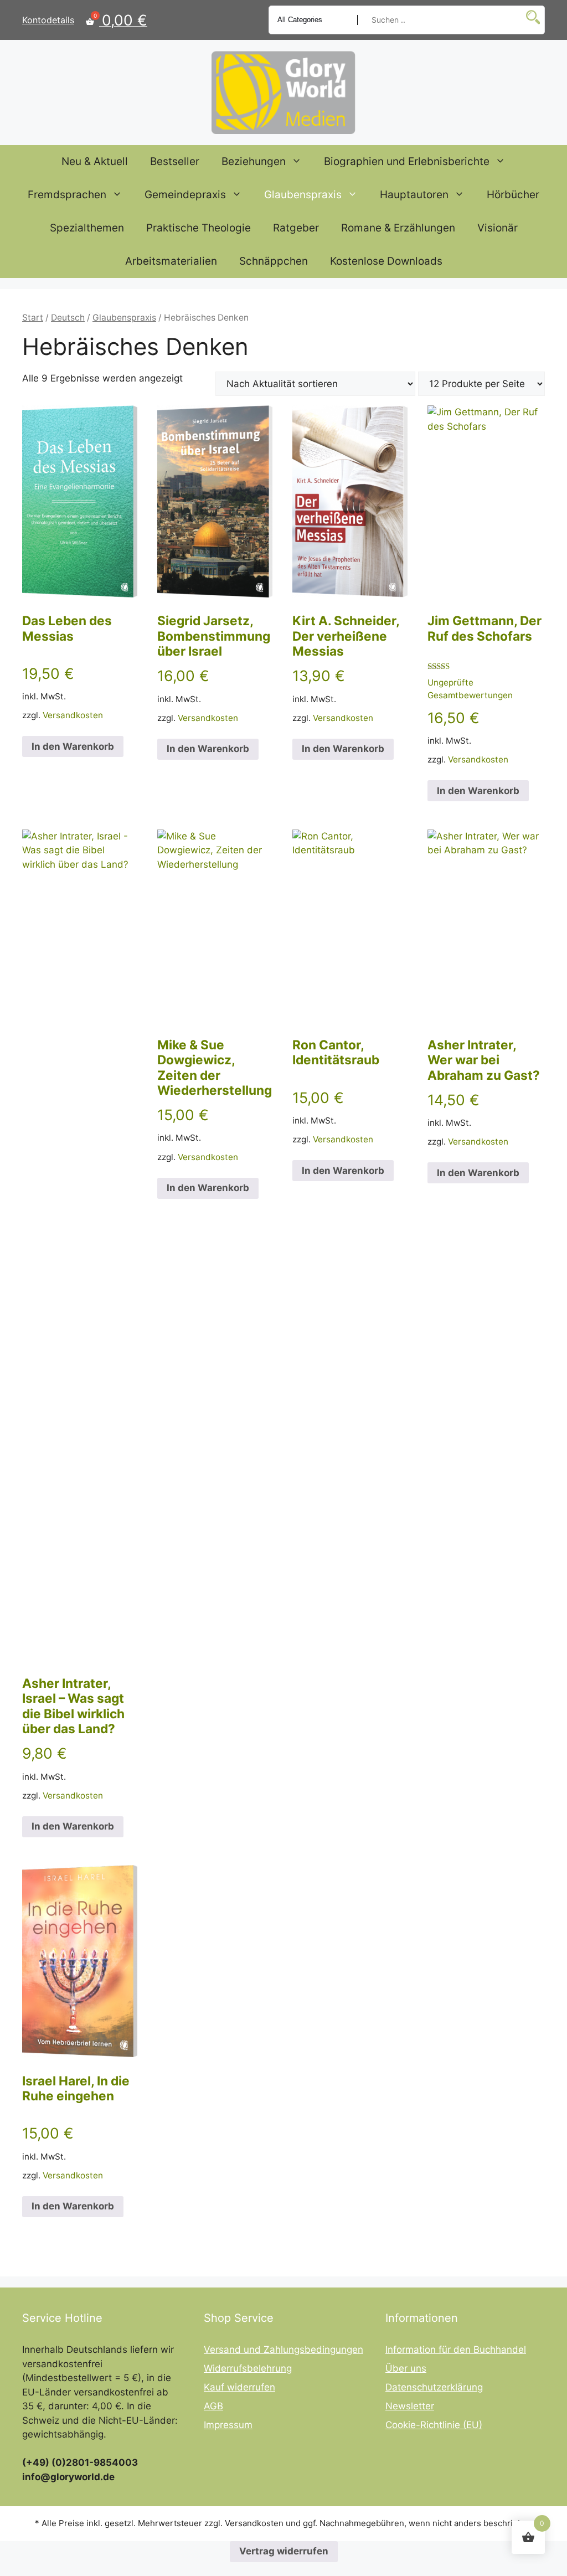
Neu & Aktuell (95, 161)
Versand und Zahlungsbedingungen (283, 2350)
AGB (213, 2406)
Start (33, 318)
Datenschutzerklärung (434, 2387)
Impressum (228, 2425)
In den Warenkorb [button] (73, 746)
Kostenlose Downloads (386, 261)
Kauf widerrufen (239, 2387)
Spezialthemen (87, 228)
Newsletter (410, 2406)
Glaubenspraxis (303, 195)
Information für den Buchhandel (456, 2350)
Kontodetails (48, 20)
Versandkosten (73, 715)
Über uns (406, 2368)
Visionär (498, 228)
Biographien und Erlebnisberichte (407, 161)
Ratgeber (296, 228)
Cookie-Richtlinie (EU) (434, 2425)
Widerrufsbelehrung (248, 2368)
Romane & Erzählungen (398, 228)
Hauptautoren (414, 195)
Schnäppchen (274, 261)
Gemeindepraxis (185, 195)
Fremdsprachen (67, 195)
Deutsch (68, 318)
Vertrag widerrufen (284, 2551)
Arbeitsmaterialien (171, 261)
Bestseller (175, 161)
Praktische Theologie (199, 228)
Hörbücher (513, 195)
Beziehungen (254, 161)
